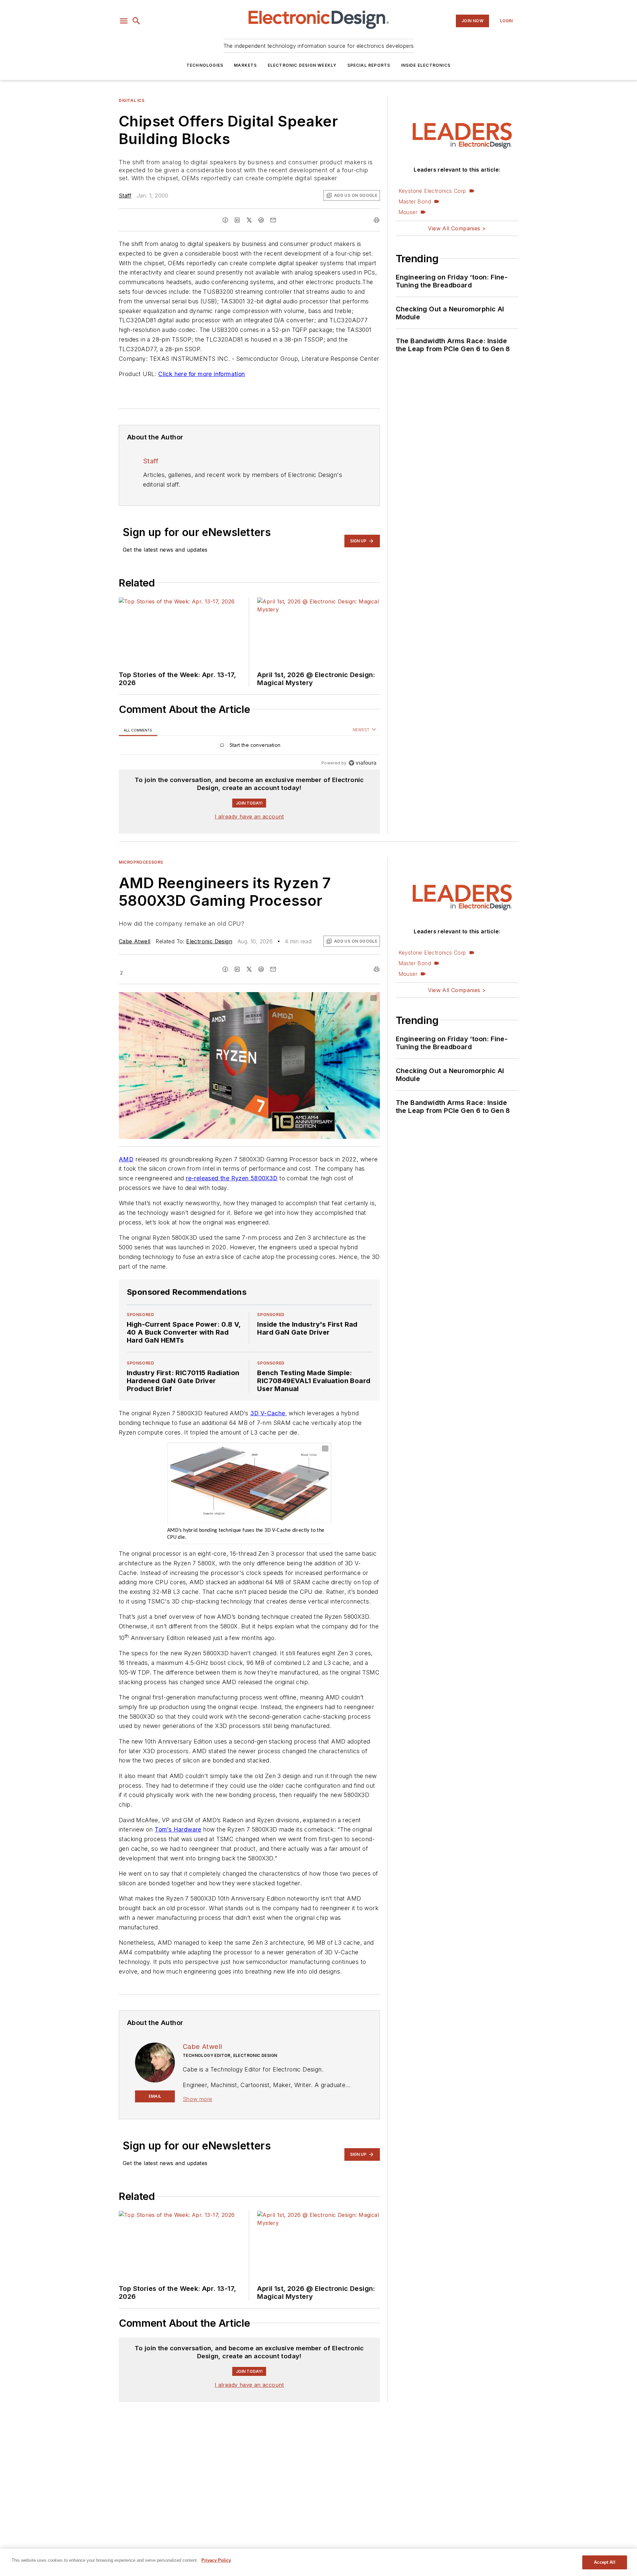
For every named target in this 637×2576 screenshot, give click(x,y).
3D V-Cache (268, 1413)
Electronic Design (209, 941)
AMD (126, 1159)
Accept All (604, 2562)
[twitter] (249, 220)
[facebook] (225, 220)
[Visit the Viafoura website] (362, 763)
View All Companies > (457, 228)
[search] (136, 21)
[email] (273, 220)
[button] (124, 21)
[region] (249, 747)
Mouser (408, 212)
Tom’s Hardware (178, 1829)
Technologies (205, 65)
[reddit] (261, 220)
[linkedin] (237, 220)
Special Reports (369, 65)
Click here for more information (202, 374)
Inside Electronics (426, 65)
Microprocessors (141, 862)
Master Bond (415, 201)
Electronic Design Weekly (302, 65)
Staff (125, 195)
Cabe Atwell (135, 941)
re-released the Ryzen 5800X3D (232, 1178)
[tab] (138, 730)
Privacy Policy (216, 2560)
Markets (245, 65)
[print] (377, 220)
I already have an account (249, 817)
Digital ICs (132, 100)
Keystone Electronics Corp (432, 191)
